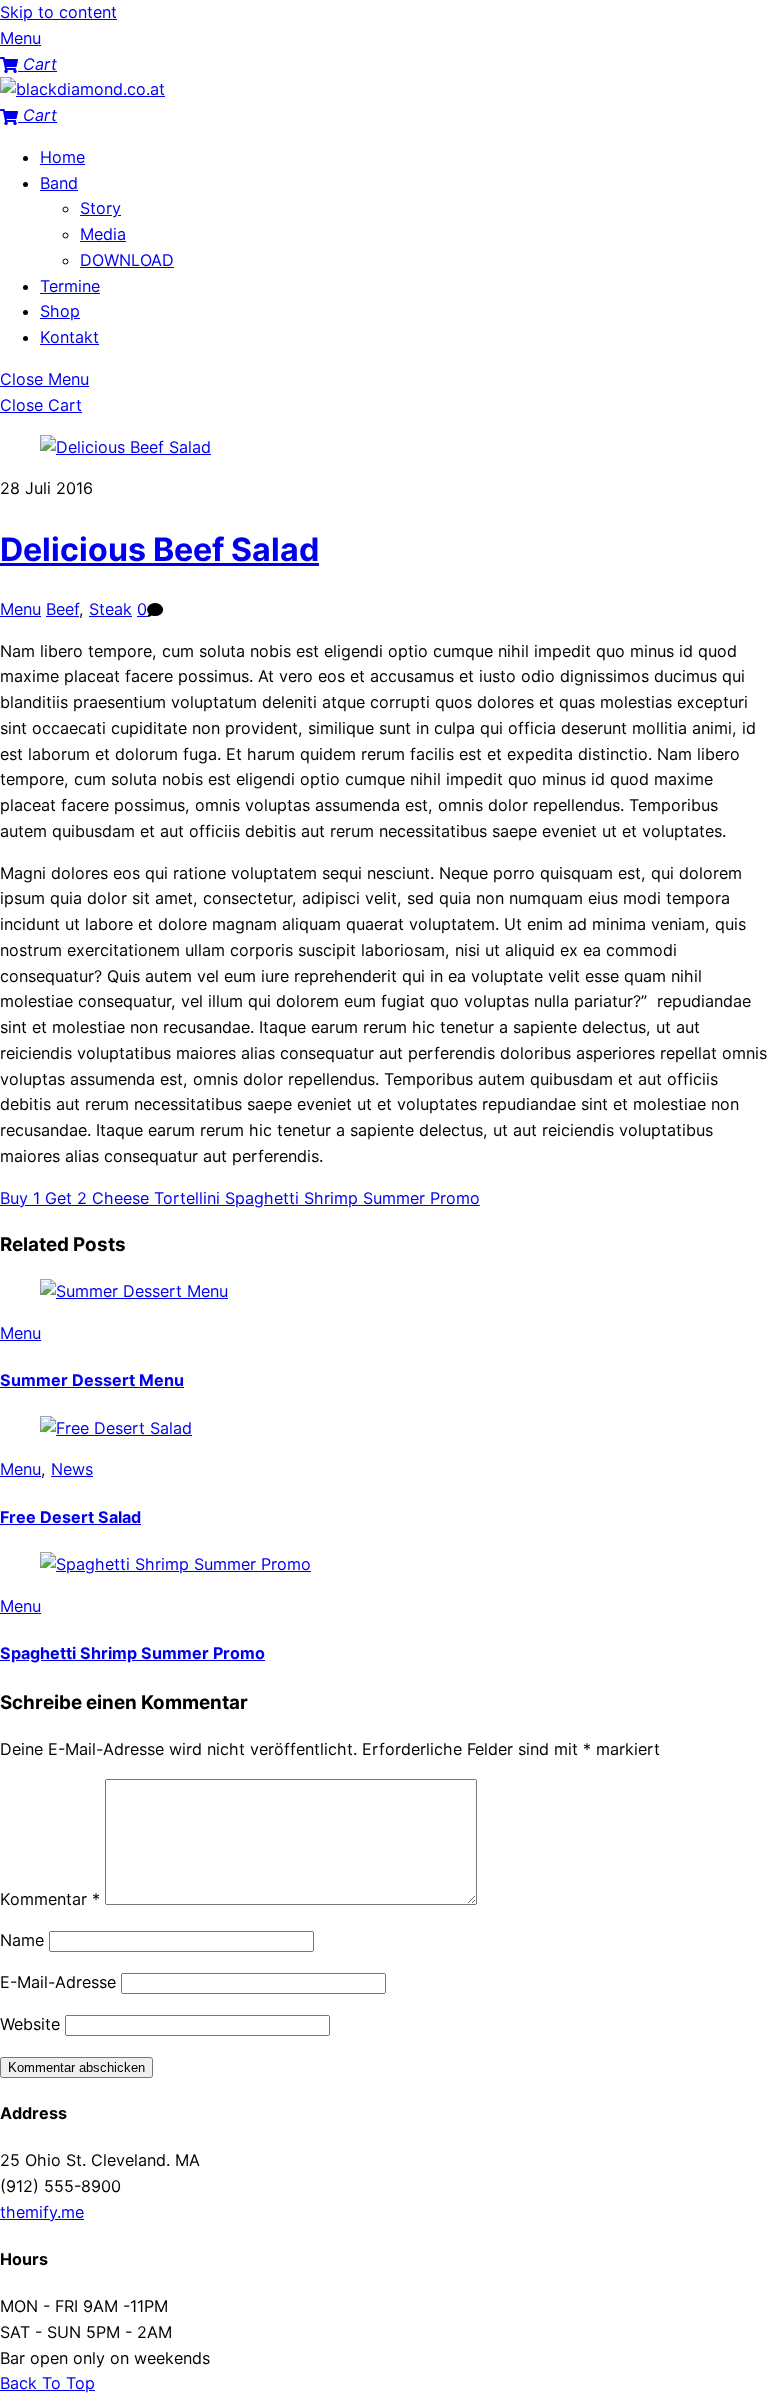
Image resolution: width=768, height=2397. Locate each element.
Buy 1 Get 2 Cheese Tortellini (110, 1198)
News (72, 1469)
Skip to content (58, 12)
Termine (70, 286)
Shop (60, 311)
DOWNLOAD (127, 260)
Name (22, 1940)
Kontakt (69, 337)
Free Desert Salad (70, 1517)
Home (62, 157)
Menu (20, 609)
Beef (62, 609)
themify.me (42, 2212)
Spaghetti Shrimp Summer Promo (350, 1198)
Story (100, 208)
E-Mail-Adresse (58, 1982)
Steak (110, 609)
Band (59, 183)
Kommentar (50, 1899)
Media (103, 234)
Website (30, 2024)
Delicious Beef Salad (159, 549)
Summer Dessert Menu (92, 1380)
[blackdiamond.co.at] (82, 89)
